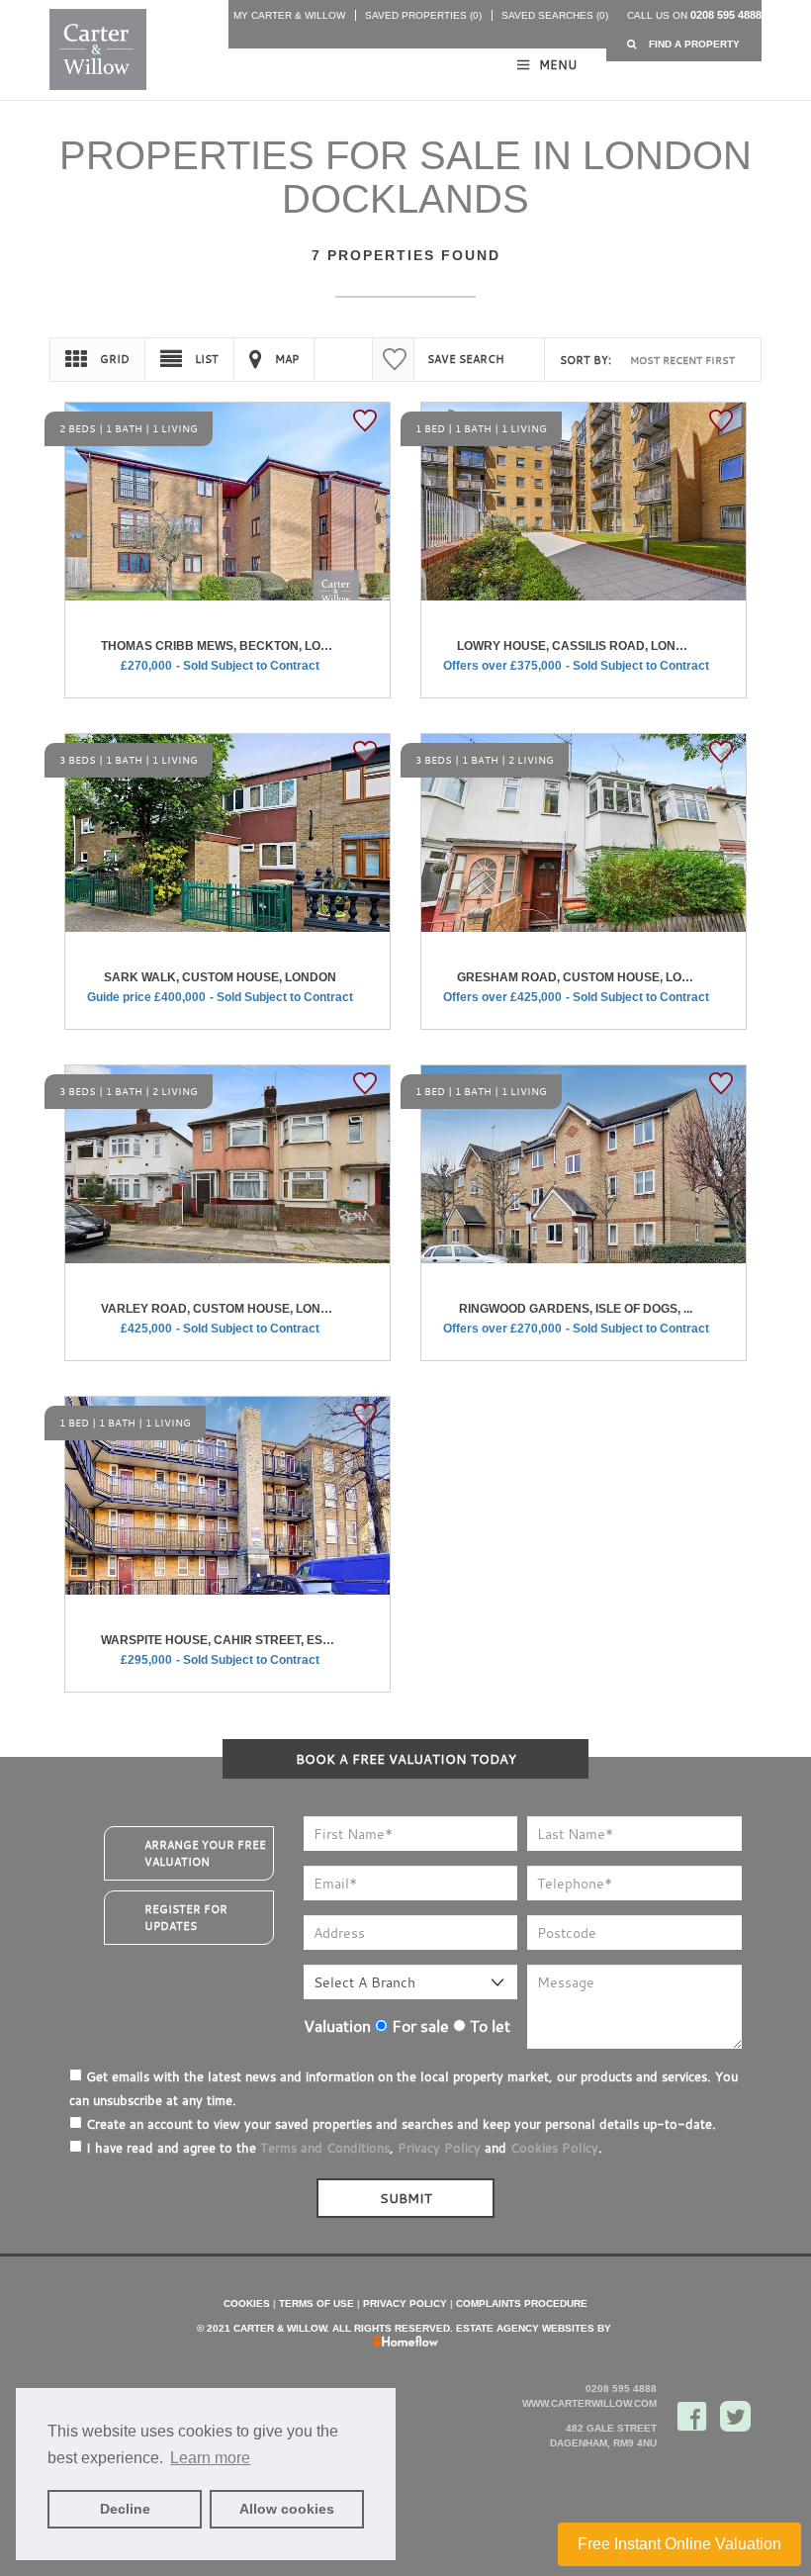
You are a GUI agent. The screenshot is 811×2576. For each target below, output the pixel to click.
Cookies (247, 2303)
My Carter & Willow (289, 15)
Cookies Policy (554, 2148)
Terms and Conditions (325, 2148)
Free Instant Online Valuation (679, 2544)
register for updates (186, 1918)
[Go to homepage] (96, 49)
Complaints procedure (522, 2303)
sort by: (586, 360)
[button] (684, 44)
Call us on (694, 15)
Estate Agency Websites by (534, 2328)
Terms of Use (316, 2303)
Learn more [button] (210, 2458)
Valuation (337, 2026)
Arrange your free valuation (205, 1853)
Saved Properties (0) (423, 15)
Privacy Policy (439, 2148)
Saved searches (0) (555, 15)
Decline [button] (125, 2509)
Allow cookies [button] (287, 2509)
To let (488, 2026)
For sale (418, 2026)
